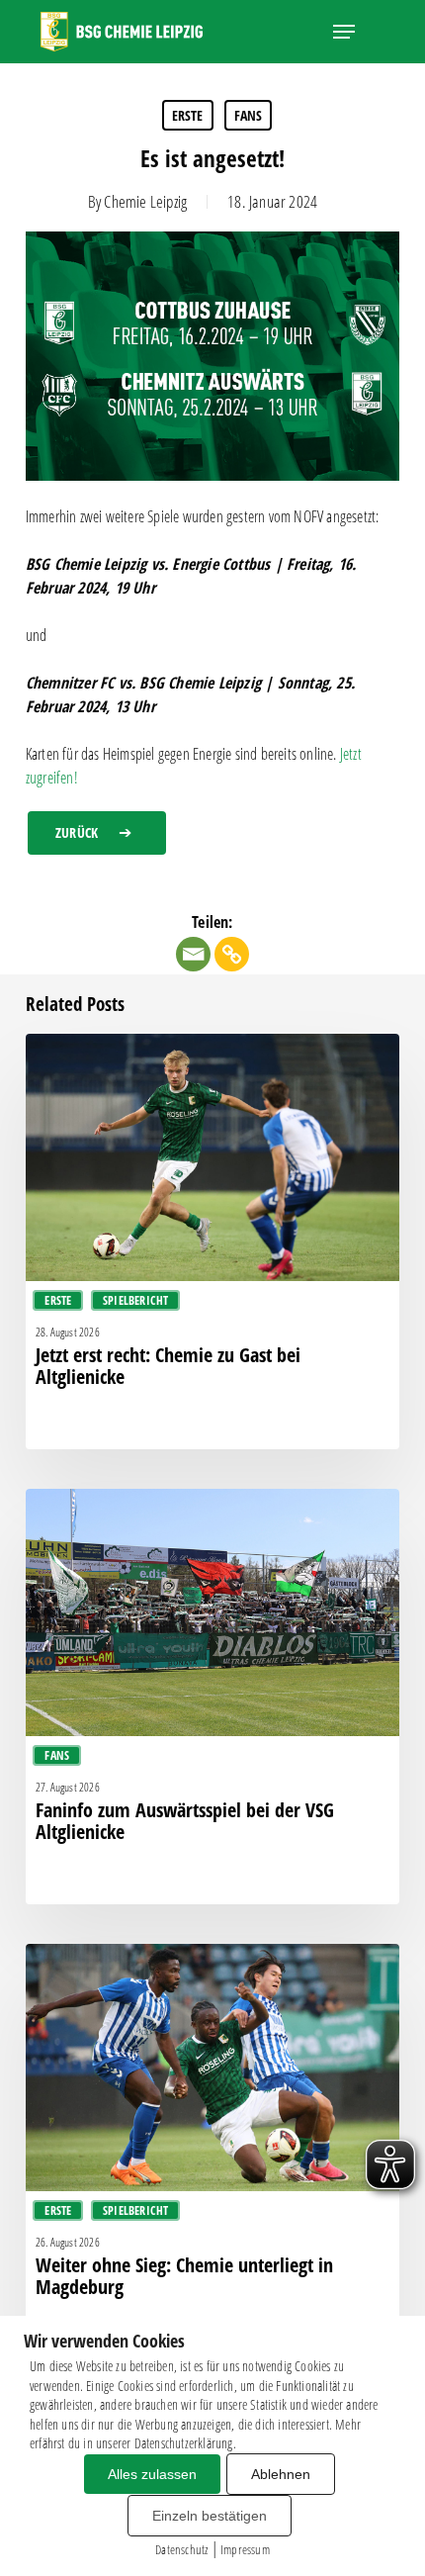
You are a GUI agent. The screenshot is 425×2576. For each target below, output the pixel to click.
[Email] (193, 954)
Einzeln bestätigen (210, 2516)
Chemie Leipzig (145, 201)
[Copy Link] (232, 954)
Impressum (245, 2549)
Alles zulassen (152, 2474)
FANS (249, 115)
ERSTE (188, 115)
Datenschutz (181, 2549)
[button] (344, 32)
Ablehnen (281, 2474)
